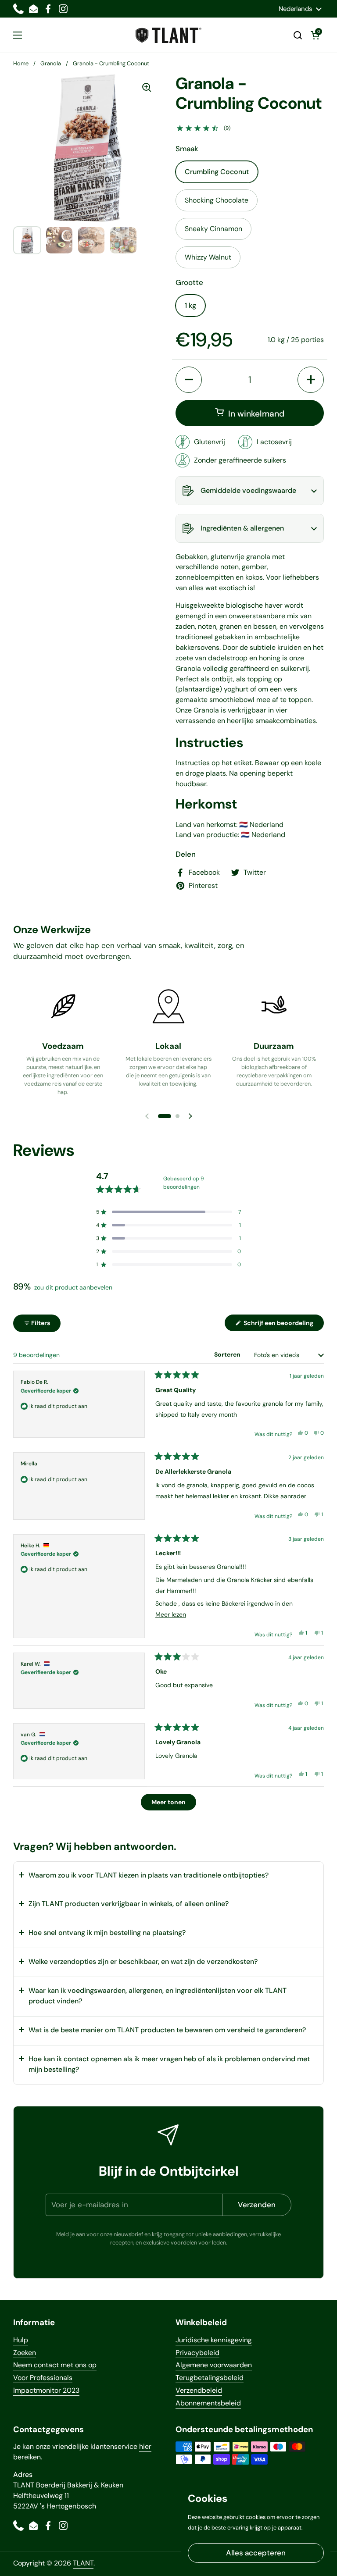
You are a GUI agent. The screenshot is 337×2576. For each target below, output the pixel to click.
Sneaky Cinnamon (213, 229)
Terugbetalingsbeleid (210, 2378)
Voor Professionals (43, 2378)
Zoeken (25, 2353)
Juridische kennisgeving (214, 2340)
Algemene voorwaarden (214, 2365)
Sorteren (228, 1354)
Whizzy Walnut (208, 257)
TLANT (83, 2563)
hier (145, 2446)
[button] (298, 35)
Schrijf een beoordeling (283, 1325)
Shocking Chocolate (217, 200)
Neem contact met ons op (55, 2365)
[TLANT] (168, 35)
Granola (51, 63)
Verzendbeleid (199, 2390)
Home (21, 63)
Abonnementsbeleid (208, 2403)
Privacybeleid (197, 2353)
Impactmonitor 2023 (46, 2390)
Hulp (21, 2340)
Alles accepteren (256, 2553)
